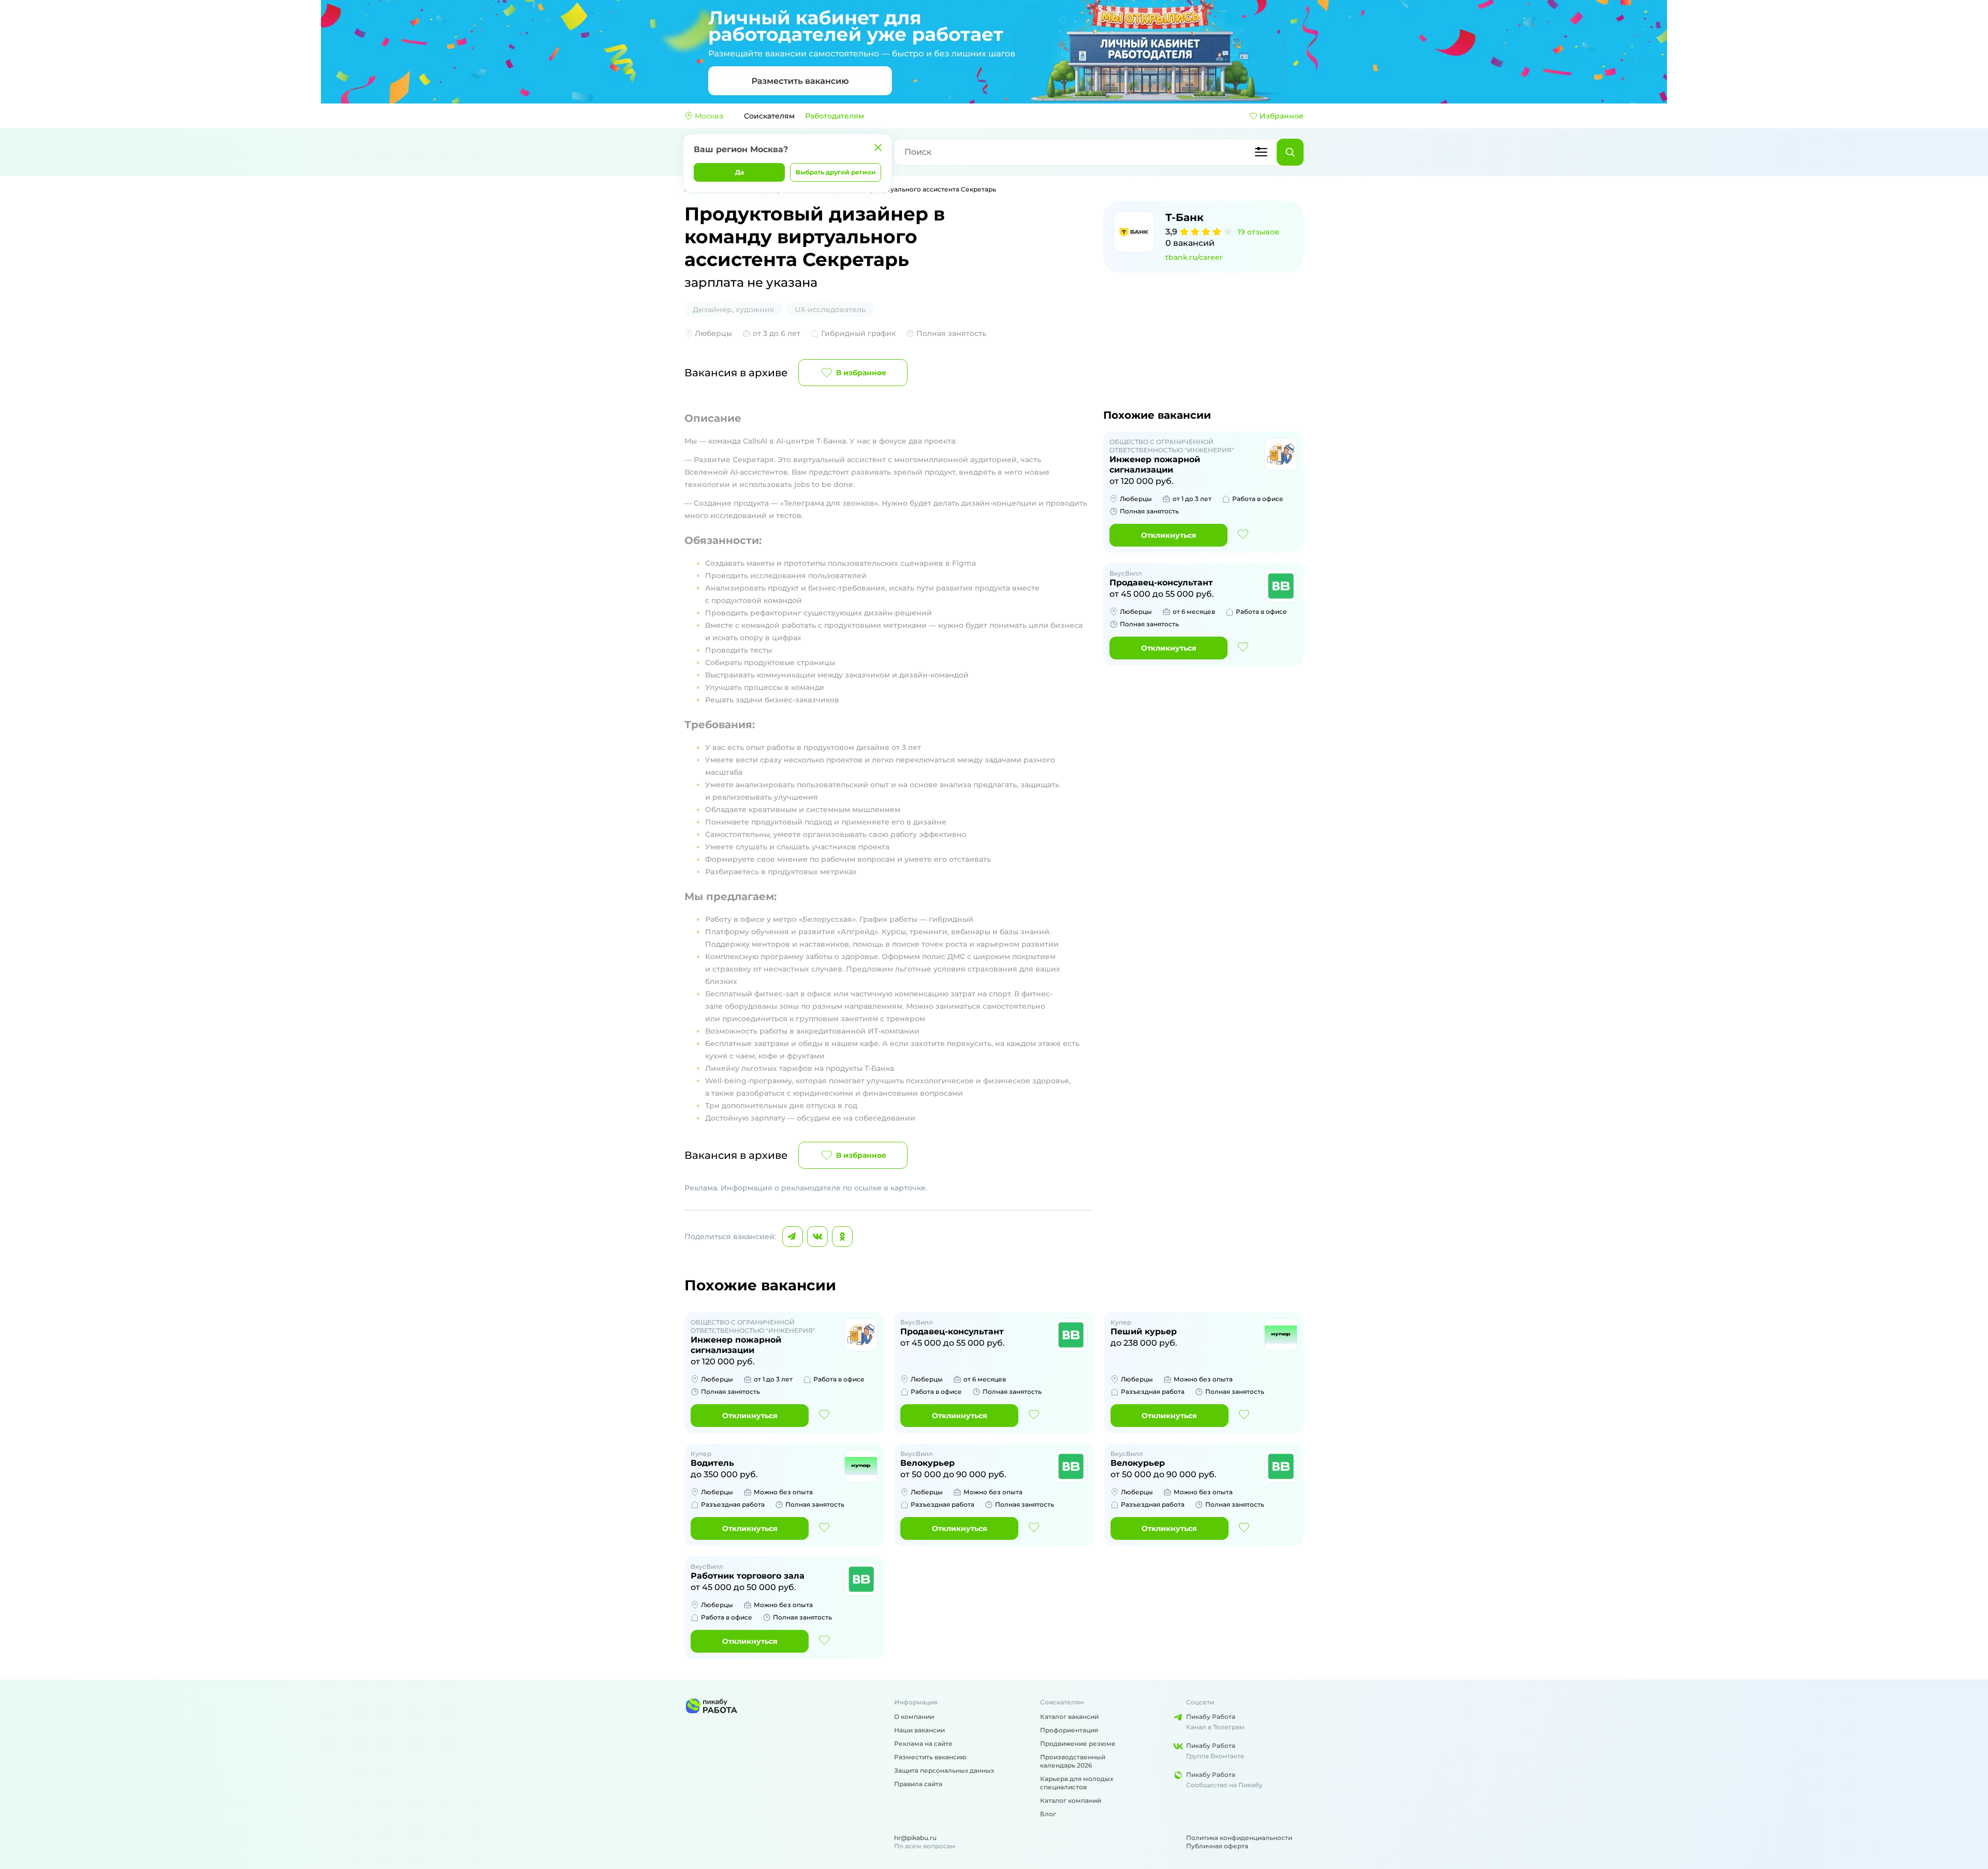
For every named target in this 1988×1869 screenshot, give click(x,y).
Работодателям (835, 116)
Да (740, 172)
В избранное (861, 373)
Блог (1048, 1814)
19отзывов (1259, 232)
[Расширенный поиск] (1261, 152)
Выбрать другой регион (836, 172)
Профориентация (1069, 1730)
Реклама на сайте (923, 1743)
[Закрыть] (878, 148)
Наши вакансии (919, 1730)
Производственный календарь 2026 (1073, 1761)
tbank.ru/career (1194, 257)
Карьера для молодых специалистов (1077, 1783)
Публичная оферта (1217, 1846)
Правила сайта (918, 1784)
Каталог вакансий (1069, 1717)
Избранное (1282, 116)
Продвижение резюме (1078, 1743)
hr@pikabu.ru (915, 1838)
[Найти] (1290, 152)
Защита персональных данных (944, 1770)
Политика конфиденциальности (1239, 1838)
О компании (914, 1717)
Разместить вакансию (930, 1757)
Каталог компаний (1071, 1800)
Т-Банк (1185, 217)
